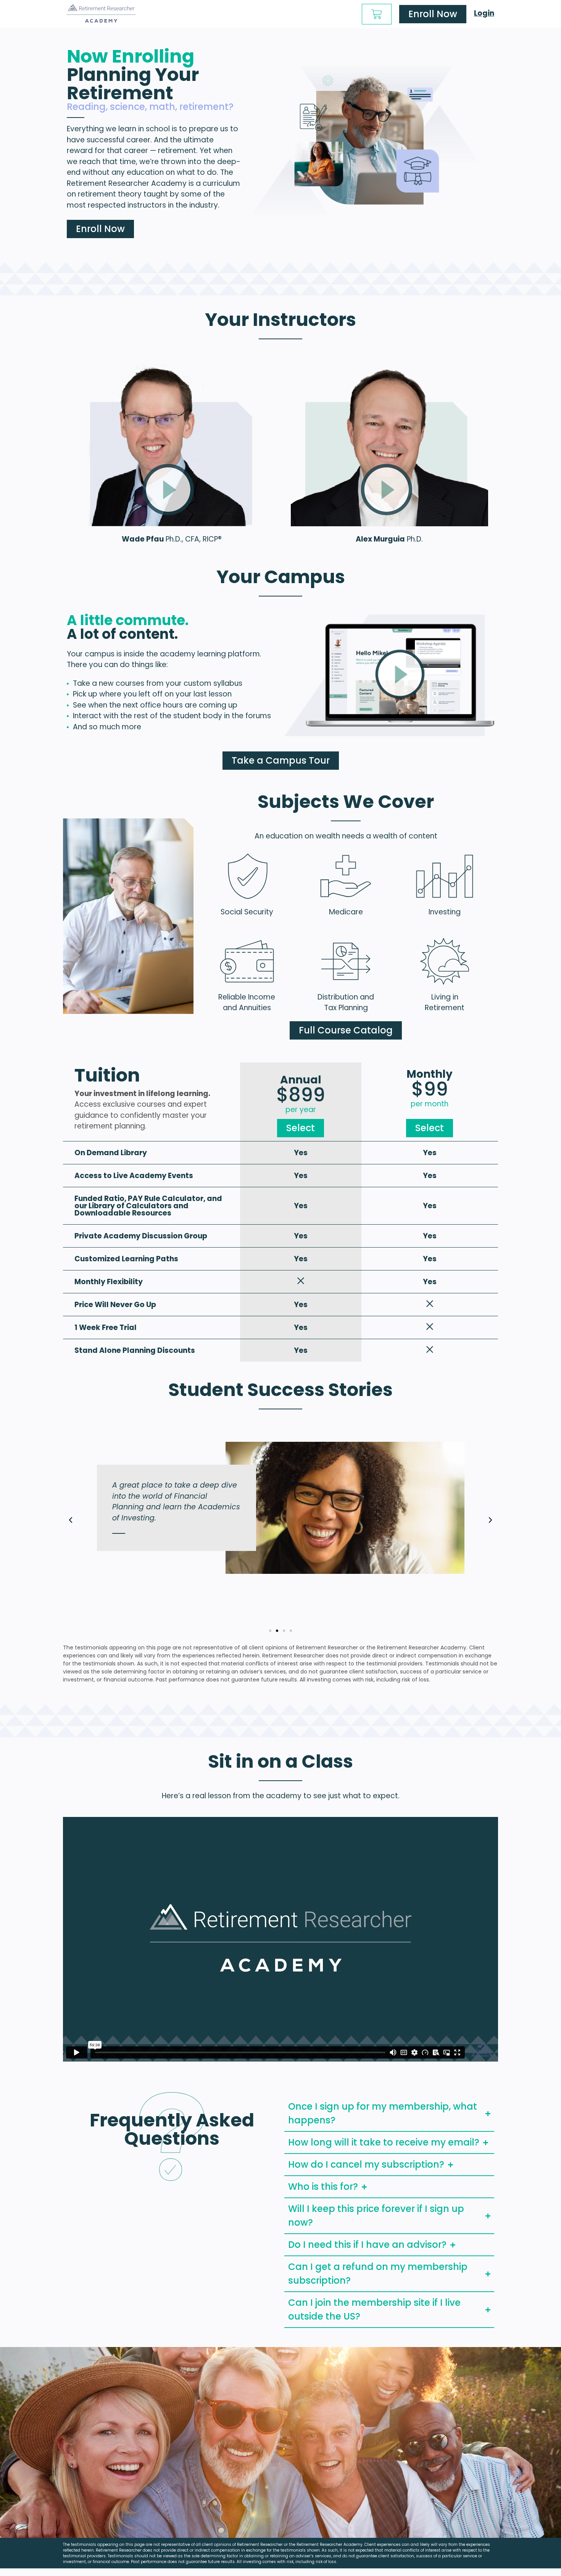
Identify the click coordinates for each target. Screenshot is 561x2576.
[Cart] (377, 14)
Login (484, 13)
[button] (71, 1520)
